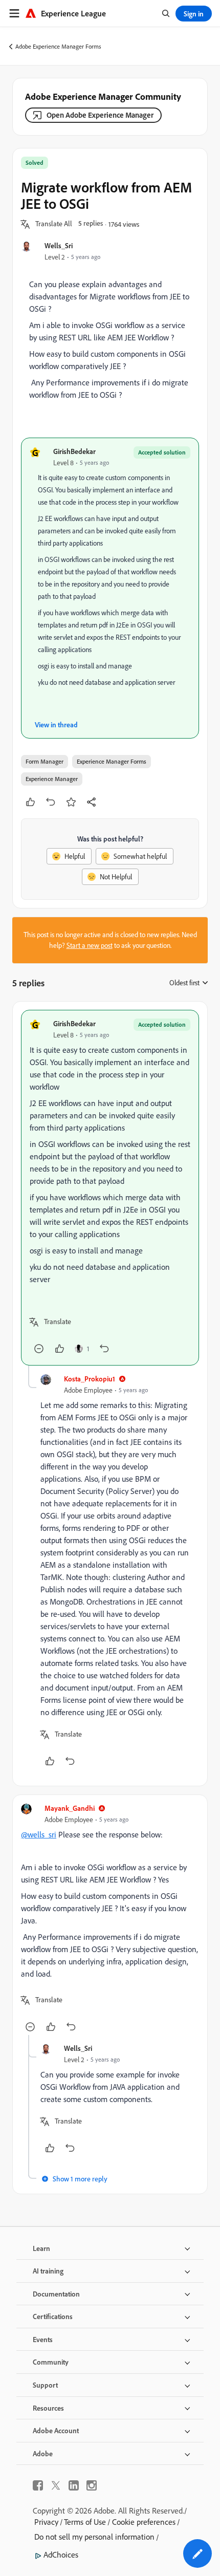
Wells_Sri (59, 245)
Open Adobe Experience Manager (100, 115)
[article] (110, 1188)
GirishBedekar (74, 451)
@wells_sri (39, 1834)
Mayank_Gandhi (70, 1808)
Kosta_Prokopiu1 (90, 1379)
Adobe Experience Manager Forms (58, 46)
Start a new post (90, 945)
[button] (54, 224)
